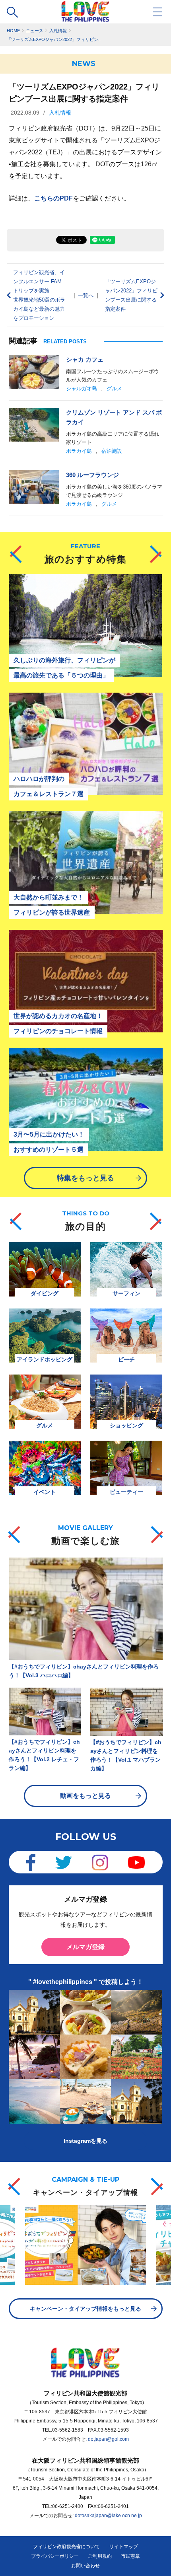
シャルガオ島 (82, 388)
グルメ (114, 388)
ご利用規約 (100, 2556)
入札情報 (60, 113)
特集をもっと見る (85, 1178)
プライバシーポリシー (55, 2556)
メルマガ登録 (85, 1947)
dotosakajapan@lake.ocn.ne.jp (108, 2516)
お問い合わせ (85, 2566)
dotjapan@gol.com (108, 2439)
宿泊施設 (112, 451)
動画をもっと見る (85, 1796)
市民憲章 (130, 2556)
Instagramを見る (85, 2141)
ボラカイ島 (79, 451)
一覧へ (86, 295)
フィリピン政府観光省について (66, 2547)
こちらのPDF (53, 198)
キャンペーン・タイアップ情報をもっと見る (85, 2309)
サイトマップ (124, 2547)
